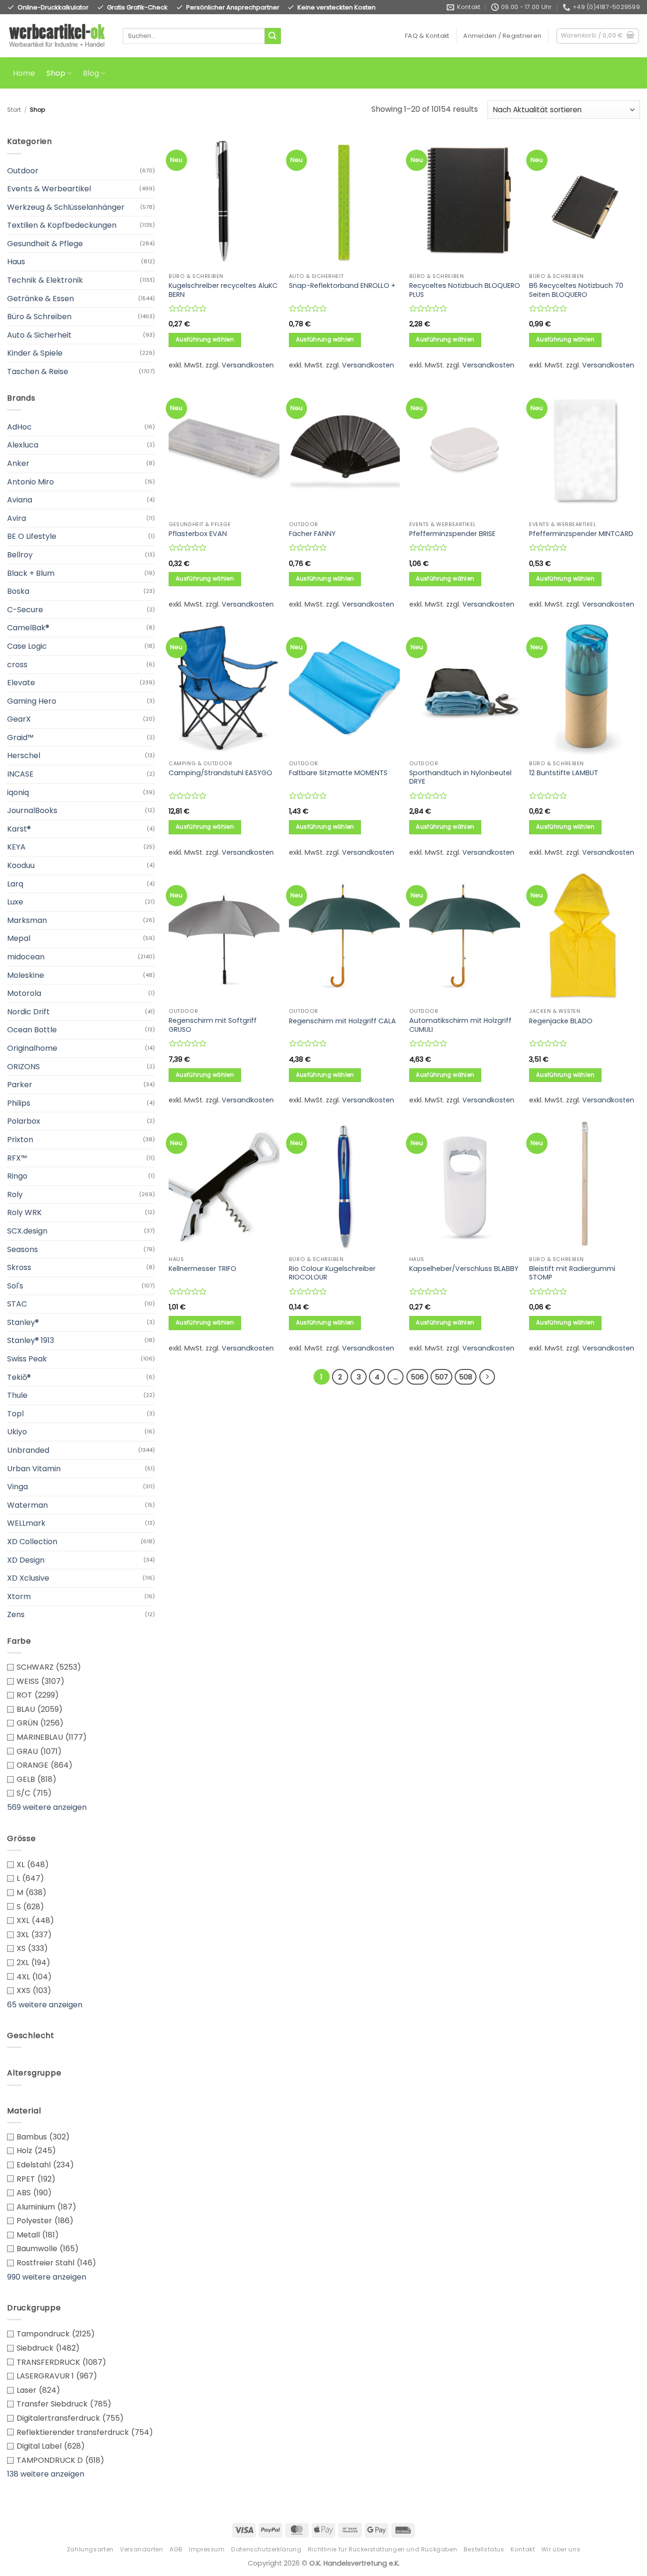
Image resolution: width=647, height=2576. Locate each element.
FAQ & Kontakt (427, 36)
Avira (17, 518)
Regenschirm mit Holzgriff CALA (342, 1021)
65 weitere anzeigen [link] (45, 2005)
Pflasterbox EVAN (198, 534)
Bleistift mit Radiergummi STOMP (572, 1273)
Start (14, 110)
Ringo (17, 1176)
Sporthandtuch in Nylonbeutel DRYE (460, 777)
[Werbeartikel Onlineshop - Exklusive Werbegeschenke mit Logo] (58, 36)
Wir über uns (561, 2549)
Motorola (24, 993)
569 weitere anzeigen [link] (47, 1807)
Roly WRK (24, 1212)
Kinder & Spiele (35, 353)
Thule (17, 1395)
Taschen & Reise (38, 371)
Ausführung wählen (205, 340)
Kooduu (21, 865)
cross (17, 665)
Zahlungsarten (90, 2549)
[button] (502, 36)
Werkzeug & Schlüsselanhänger (66, 207)
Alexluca (23, 445)
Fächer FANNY (312, 534)
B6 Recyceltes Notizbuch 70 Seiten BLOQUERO (576, 290)
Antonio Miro (31, 482)
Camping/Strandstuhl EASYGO (220, 773)
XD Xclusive (28, 1578)
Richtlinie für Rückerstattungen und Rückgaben (383, 2549)
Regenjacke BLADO (561, 1021)
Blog (91, 73)
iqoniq (18, 792)
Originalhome (32, 1048)
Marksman (27, 920)
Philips (19, 1103)
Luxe (15, 902)
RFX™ (17, 1158)
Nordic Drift (28, 1012)
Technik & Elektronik (45, 280)
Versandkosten (248, 365)
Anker (18, 463)
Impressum (207, 2549)
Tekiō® (19, 1377)
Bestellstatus (484, 2549)
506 (417, 1377)
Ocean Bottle (32, 1030)
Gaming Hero (32, 701)
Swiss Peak (27, 1359)
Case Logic (27, 646)
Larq (15, 884)
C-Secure (25, 610)
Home (24, 73)
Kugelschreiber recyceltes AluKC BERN (223, 290)
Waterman (27, 1505)
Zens (16, 1614)
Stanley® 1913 (31, 1340)
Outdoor (23, 171)
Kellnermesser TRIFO (202, 1269)
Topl (15, 1414)
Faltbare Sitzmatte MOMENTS (338, 773)
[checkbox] (81, 1667)
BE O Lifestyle (32, 536)
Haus (16, 262)
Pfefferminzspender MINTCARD (581, 534)
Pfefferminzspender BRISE (452, 534)
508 (466, 1377)
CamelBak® (28, 628)
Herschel (24, 756)
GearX (19, 719)
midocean (26, 957)
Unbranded (28, 1450)
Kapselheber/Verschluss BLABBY (464, 1269)
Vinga (18, 1487)
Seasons (22, 1249)
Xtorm (19, 1597)
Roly (15, 1194)
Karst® (19, 829)
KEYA (16, 847)
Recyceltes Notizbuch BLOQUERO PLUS (465, 290)
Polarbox (24, 1121)
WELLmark (26, 1523)
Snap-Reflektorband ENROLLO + (342, 286)
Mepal (19, 938)
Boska (18, 591)
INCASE (20, 774)
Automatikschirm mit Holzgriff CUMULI (460, 1025)
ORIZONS (23, 1067)
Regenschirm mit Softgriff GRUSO (213, 1025)
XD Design (26, 1560)
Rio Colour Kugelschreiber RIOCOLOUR (332, 1273)
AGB (176, 2549)
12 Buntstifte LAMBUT (564, 773)
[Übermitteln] (273, 36)
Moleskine (26, 975)
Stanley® (23, 1322)
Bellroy (20, 555)
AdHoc (19, 427)
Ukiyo (17, 1432)
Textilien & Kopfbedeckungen (62, 225)
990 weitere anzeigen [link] (47, 2277)
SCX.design (27, 1231)
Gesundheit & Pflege (45, 244)
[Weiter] (487, 1377)
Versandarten (141, 2549)
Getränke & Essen (40, 299)
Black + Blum (31, 573)
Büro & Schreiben (39, 317)
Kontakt (523, 2549)
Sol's (15, 1286)
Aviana (20, 500)
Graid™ (20, 738)
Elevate (21, 683)
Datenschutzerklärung (266, 2549)
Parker (20, 1085)
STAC (17, 1304)
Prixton (20, 1140)
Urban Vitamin (34, 1469)
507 (441, 1377)
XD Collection (32, 1542)
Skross (19, 1267)
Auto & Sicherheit (39, 335)
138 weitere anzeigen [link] (46, 2474)
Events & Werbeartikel (49, 189)
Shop (56, 73)
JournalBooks (32, 810)
